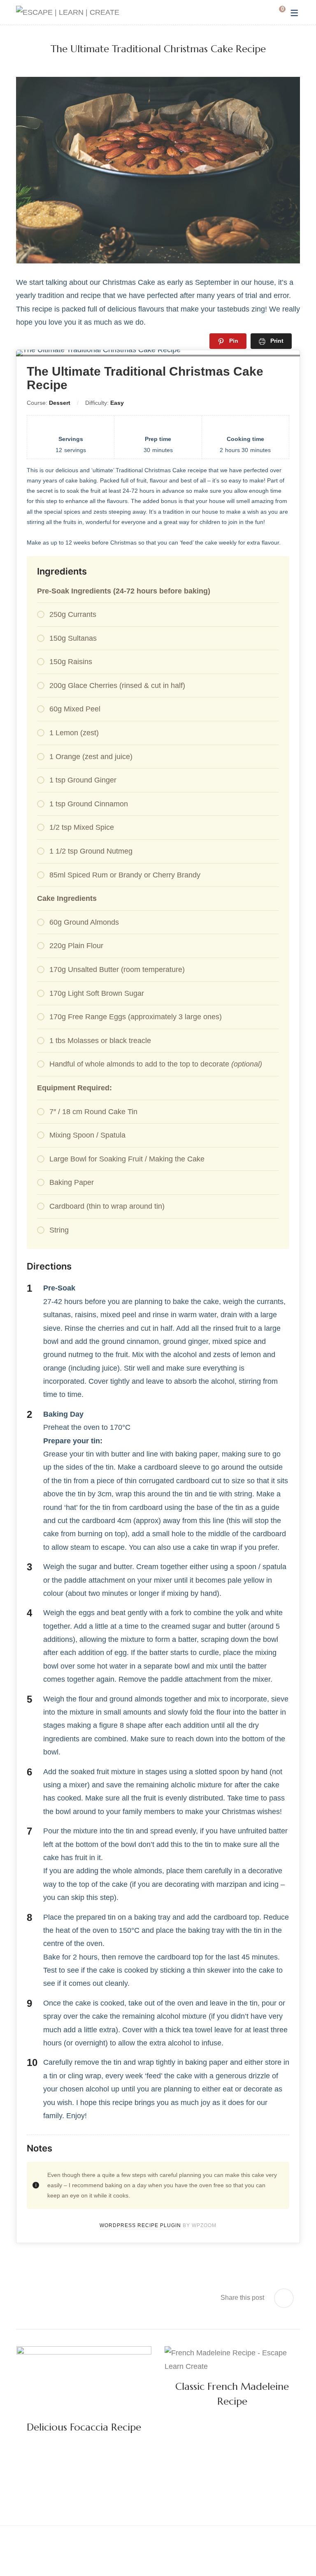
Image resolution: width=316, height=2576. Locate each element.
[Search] (263, 12)
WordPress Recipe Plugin (140, 2225)
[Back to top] (293, 2553)
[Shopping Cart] (276, 12)
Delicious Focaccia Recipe (84, 2427)
